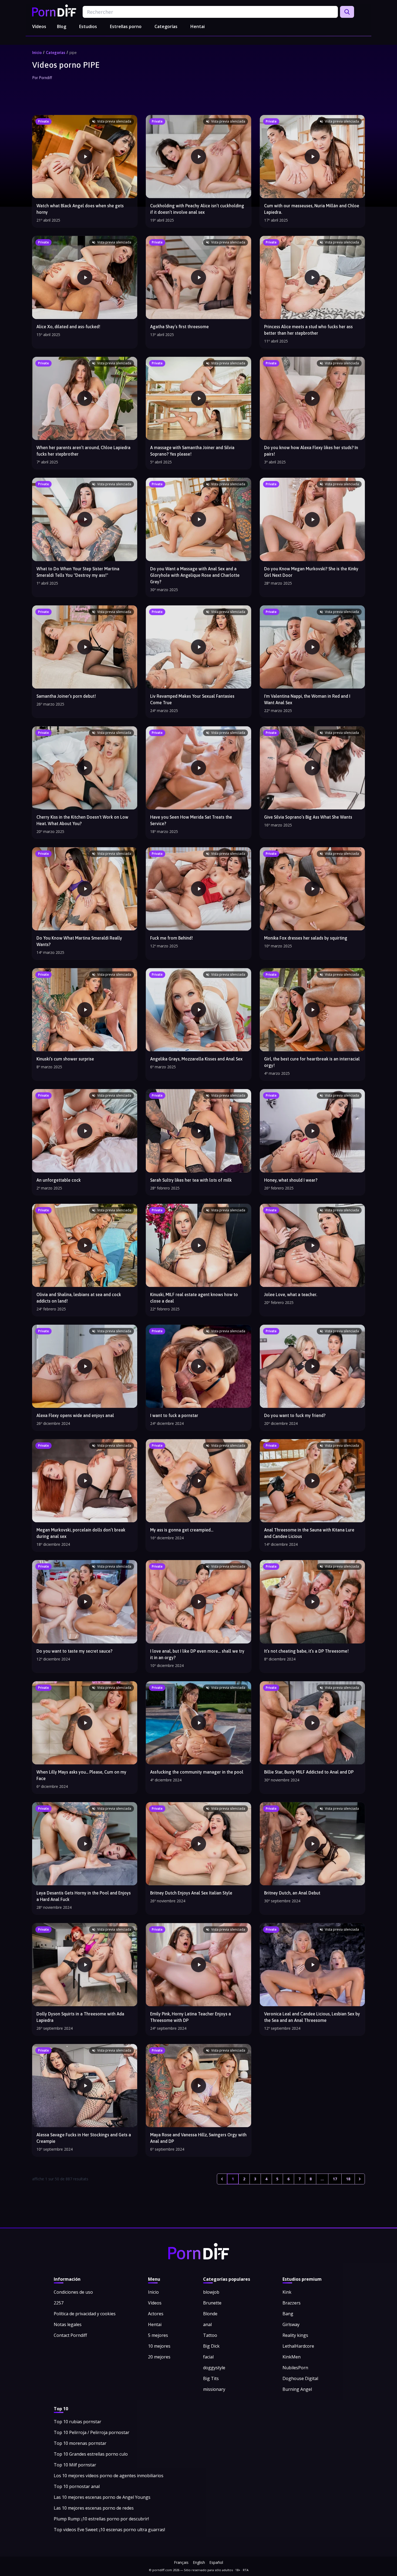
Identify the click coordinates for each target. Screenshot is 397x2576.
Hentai (198, 26)
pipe (73, 53)
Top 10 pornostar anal (77, 2486)
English (199, 2562)
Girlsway (291, 2324)
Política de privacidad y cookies (85, 2314)
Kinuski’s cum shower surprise (65, 1059)
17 (335, 2179)
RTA (246, 2570)
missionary (214, 2389)
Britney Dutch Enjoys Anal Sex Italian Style (191, 1893)
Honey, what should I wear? (291, 1180)
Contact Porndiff (70, 2335)
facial (208, 2357)
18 (348, 2179)
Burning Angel (297, 2389)
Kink (287, 2292)
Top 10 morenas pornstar (80, 2443)
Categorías (166, 26)
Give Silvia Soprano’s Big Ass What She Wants (308, 817)
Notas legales (68, 2324)
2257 (59, 2303)
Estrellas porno (126, 26)
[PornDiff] (54, 11)
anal (207, 2324)
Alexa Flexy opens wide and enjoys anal (75, 1415)
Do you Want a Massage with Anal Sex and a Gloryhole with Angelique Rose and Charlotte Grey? (195, 575)
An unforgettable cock (59, 1180)
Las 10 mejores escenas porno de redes (94, 2508)
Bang (288, 2314)
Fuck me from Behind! (171, 938)
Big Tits (211, 2378)
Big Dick (211, 2346)
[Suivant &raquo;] (360, 2179)
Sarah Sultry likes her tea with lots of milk (191, 1180)
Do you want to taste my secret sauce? (74, 1651)
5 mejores (158, 2335)
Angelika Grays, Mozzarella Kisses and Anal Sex (196, 1059)
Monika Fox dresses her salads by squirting (306, 938)
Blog (62, 26)
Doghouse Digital (300, 2378)
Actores (156, 2314)
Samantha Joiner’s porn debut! (66, 696)
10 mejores (159, 2346)
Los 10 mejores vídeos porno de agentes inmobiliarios (109, 2476)
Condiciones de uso (73, 2292)
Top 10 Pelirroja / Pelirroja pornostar (92, 2432)
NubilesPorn (295, 2368)
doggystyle (214, 2368)
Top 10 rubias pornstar (78, 2422)
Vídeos (39, 26)
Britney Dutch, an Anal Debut (292, 1893)
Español (216, 2562)
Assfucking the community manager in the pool (197, 1772)
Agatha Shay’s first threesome (179, 327)
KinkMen (292, 2357)
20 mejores (159, 2357)
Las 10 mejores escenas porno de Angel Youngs (102, 2497)
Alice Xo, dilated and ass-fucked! (68, 327)
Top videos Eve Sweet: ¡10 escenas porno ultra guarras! (109, 2530)
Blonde (210, 2314)
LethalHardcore (298, 2346)
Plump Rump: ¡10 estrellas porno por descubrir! (101, 2519)
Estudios (88, 26)
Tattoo (210, 2335)
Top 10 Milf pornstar (75, 2465)
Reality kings (295, 2335)
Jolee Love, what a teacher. (291, 1294)
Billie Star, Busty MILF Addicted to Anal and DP (309, 1772)
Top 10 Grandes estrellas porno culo (91, 2454)
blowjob (211, 2292)
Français (181, 2562)
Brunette (212, 2303)
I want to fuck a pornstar (174, 1415)
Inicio (37, 53)
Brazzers (292, 2303)
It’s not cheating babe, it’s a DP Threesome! (306, 1651)
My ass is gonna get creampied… (182, 1530)
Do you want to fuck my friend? (295, 1415)
